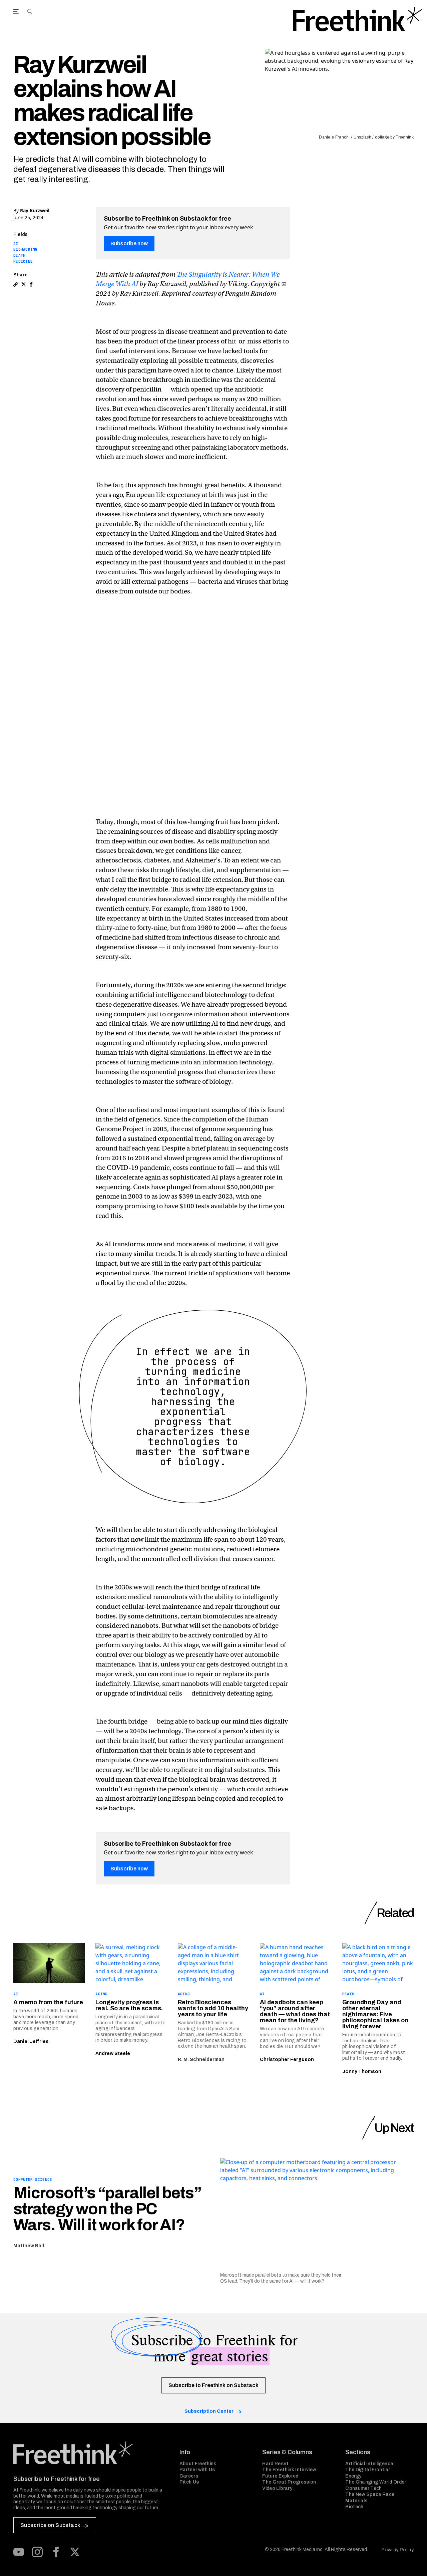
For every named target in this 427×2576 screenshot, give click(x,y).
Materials (356, 2501)
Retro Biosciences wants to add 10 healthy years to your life (213, 2008)
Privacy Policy (397, 2550)
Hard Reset (275, 2464)
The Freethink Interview (289, 2470)
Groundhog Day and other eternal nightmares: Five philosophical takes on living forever (375, 2014)
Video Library (277, 2488)
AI (16, 244)
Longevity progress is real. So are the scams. (129, 2005)
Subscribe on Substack (50, 2525)
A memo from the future (48, 2002)
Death (19, 255)
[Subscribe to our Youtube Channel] (19, 2552)
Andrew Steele (113, 2053)
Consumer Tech (364, 2488)
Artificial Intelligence (369, 2464)
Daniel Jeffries (31, 2041)
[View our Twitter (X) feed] (75, 2552)
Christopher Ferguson (287, 2059)
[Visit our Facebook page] (56, 2552)
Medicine (23, 261)
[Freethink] (357, 19)
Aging (101, 1994)
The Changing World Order (376, 2482)
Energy (353, 2476)
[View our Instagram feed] (37, 2552)
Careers (189, 2476)
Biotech (354, 2507)
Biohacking (26, 249)
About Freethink (198, 2464)
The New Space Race (370, 2494)
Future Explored (280, 2476)
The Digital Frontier (368, 2470)
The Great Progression (289, 2482)
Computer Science (33, 2179)
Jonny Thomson (362, 2072)
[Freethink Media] (89, 2453)
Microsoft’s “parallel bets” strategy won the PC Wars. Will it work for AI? (107, 2209)
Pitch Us (189, 2482)
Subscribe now (129, 243)
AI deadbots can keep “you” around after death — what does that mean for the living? (295, 2011)
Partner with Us (197, 2470)
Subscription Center (209, 2411)
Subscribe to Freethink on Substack (213, 2385)
